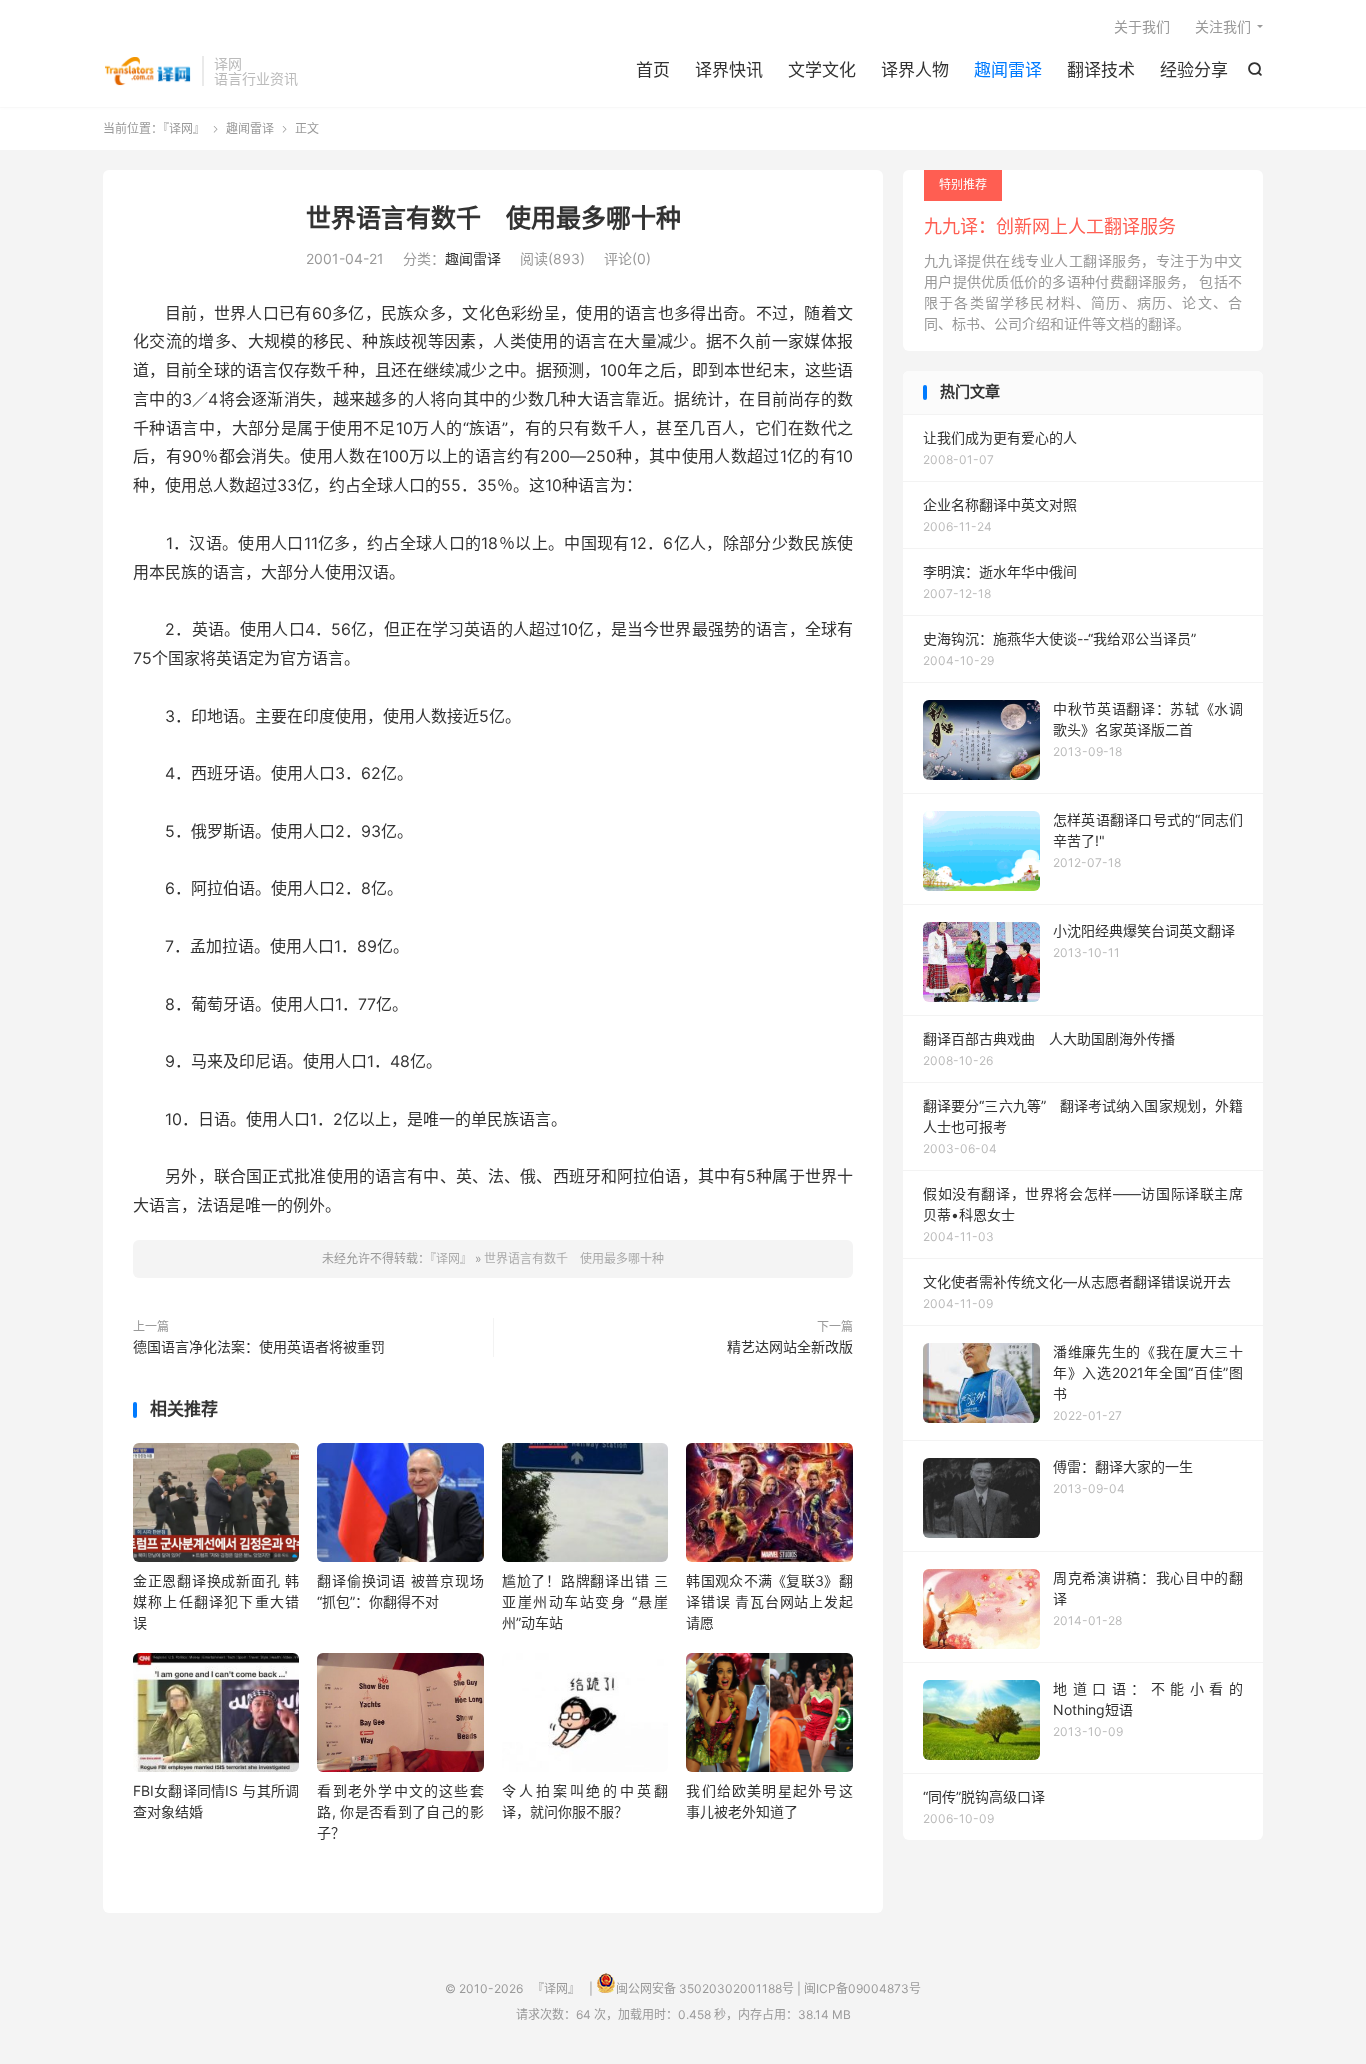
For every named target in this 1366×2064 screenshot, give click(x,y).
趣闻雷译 (1008, 70)
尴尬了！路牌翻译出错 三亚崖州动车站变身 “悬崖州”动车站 (585, 1601)
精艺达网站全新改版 (790, 1346)
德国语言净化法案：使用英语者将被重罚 (259, 1346)
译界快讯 (729, 70)
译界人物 (915, 70)
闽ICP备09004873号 (862, 1988)
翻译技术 (1101, 70)
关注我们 (1223, 26)
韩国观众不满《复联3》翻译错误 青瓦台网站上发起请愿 (769, 1601)
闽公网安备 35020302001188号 (705, 1988)
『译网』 (147, 71)
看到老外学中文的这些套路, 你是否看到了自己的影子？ (400, 1811)
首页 (653, 70)
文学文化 (822, 70)
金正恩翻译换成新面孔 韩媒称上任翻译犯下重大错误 (216, 1601)
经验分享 (1194, 70)
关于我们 (1142, 26)
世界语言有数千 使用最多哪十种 (493, 218)
